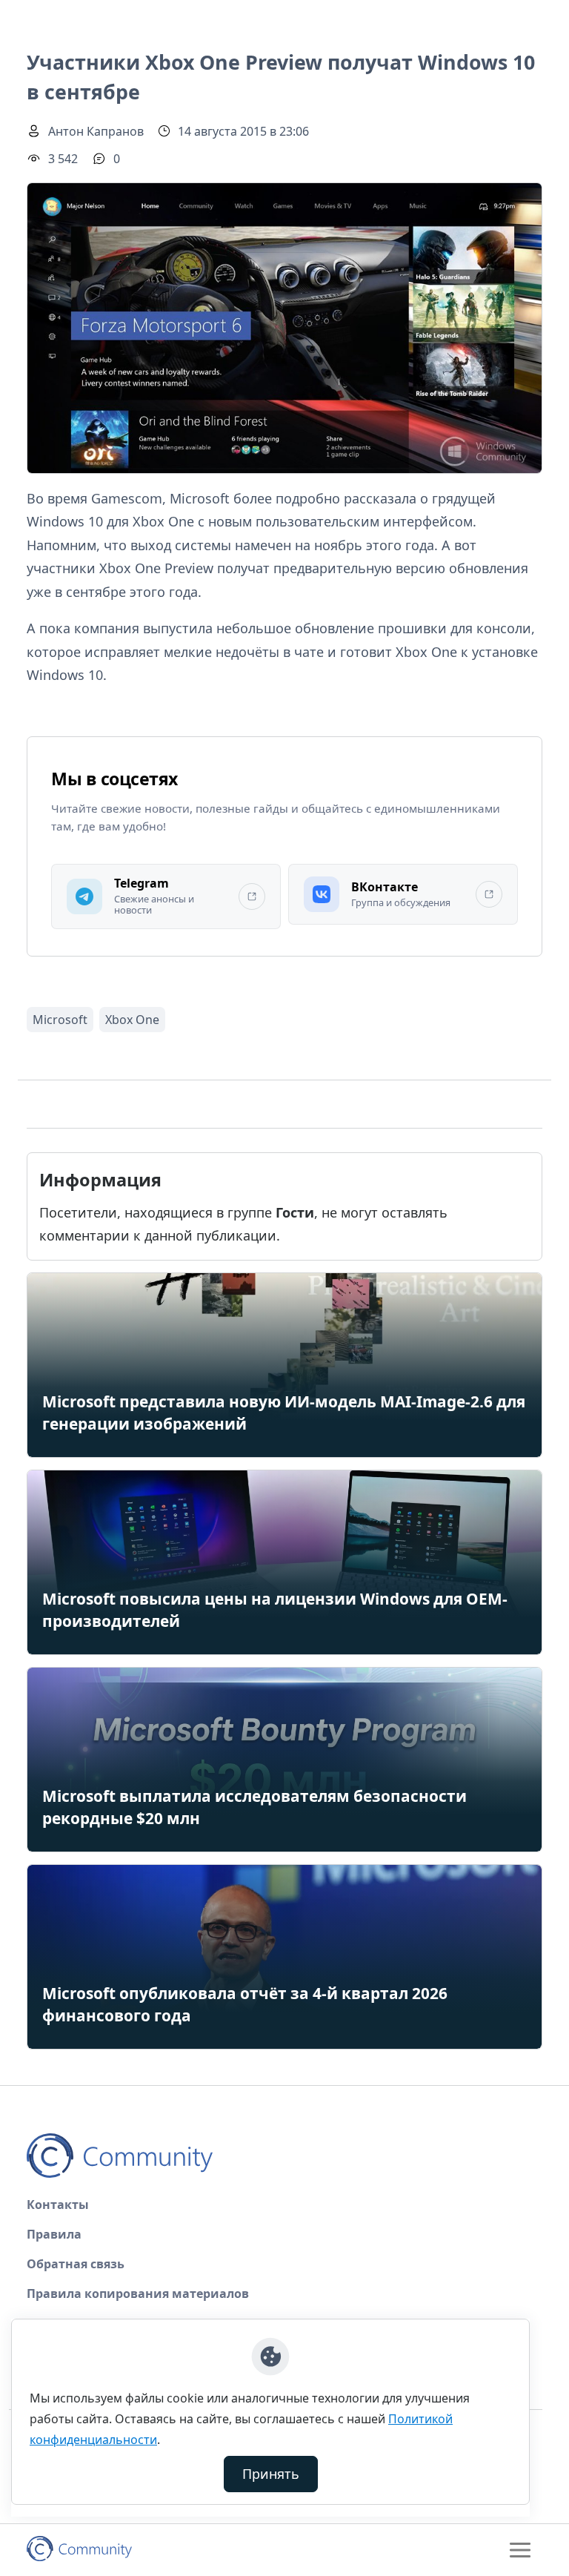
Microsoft (60, 1020)
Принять (271, 2474)
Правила (54, 2234)
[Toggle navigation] (520, 2550)
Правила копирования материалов (138, 2293)
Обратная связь (76, 2264)
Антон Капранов (96, 131)
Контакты (58, 2205)
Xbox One (132, 1020)
